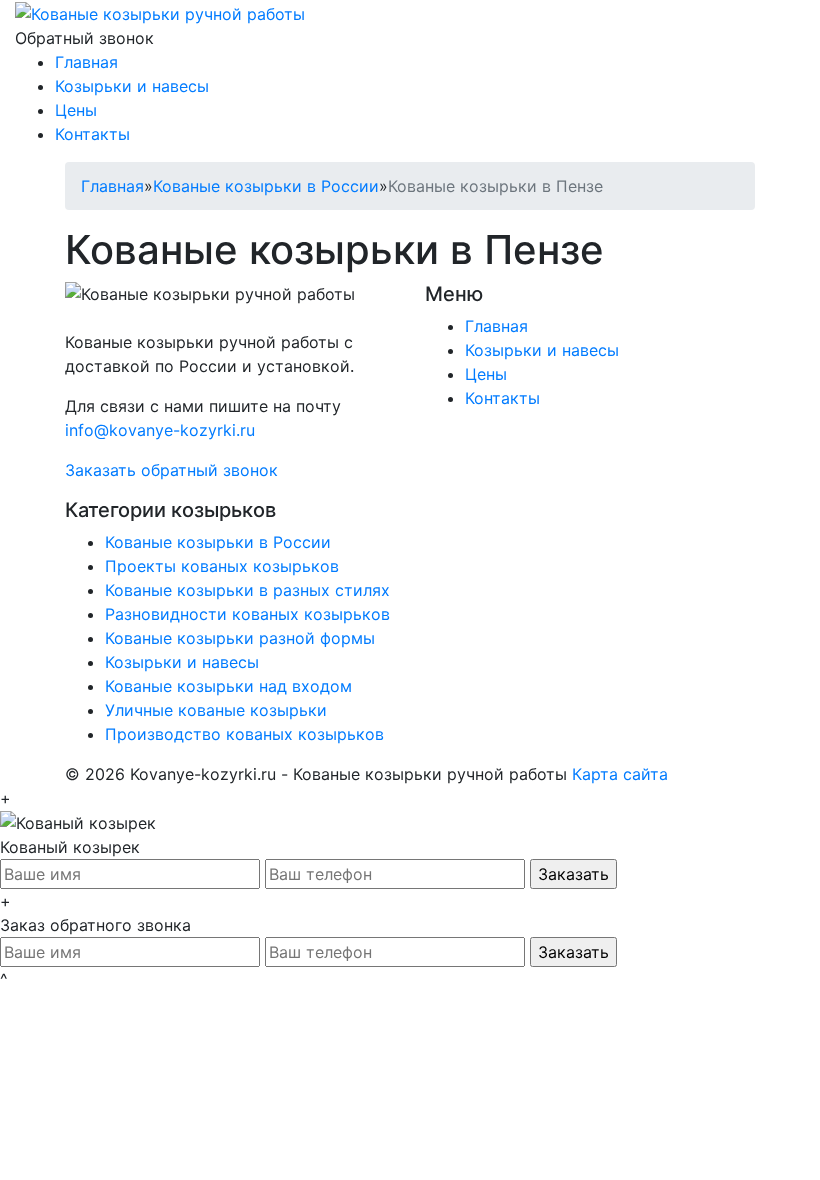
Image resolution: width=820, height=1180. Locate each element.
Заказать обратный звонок (171, 470)
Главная (86, 62)
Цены (76, 110)
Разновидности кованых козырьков (247, 614)
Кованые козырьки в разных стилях (247, 590)
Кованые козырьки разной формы (240, 638)
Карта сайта (620, 774)
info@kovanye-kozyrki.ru (160, 430)
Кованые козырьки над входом (228, 686)
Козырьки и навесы (132, 86)
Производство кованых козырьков (244, 734)
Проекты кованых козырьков (222, 566)
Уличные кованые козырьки (216, 710)
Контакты (92, 134)
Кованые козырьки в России (266, 186)
